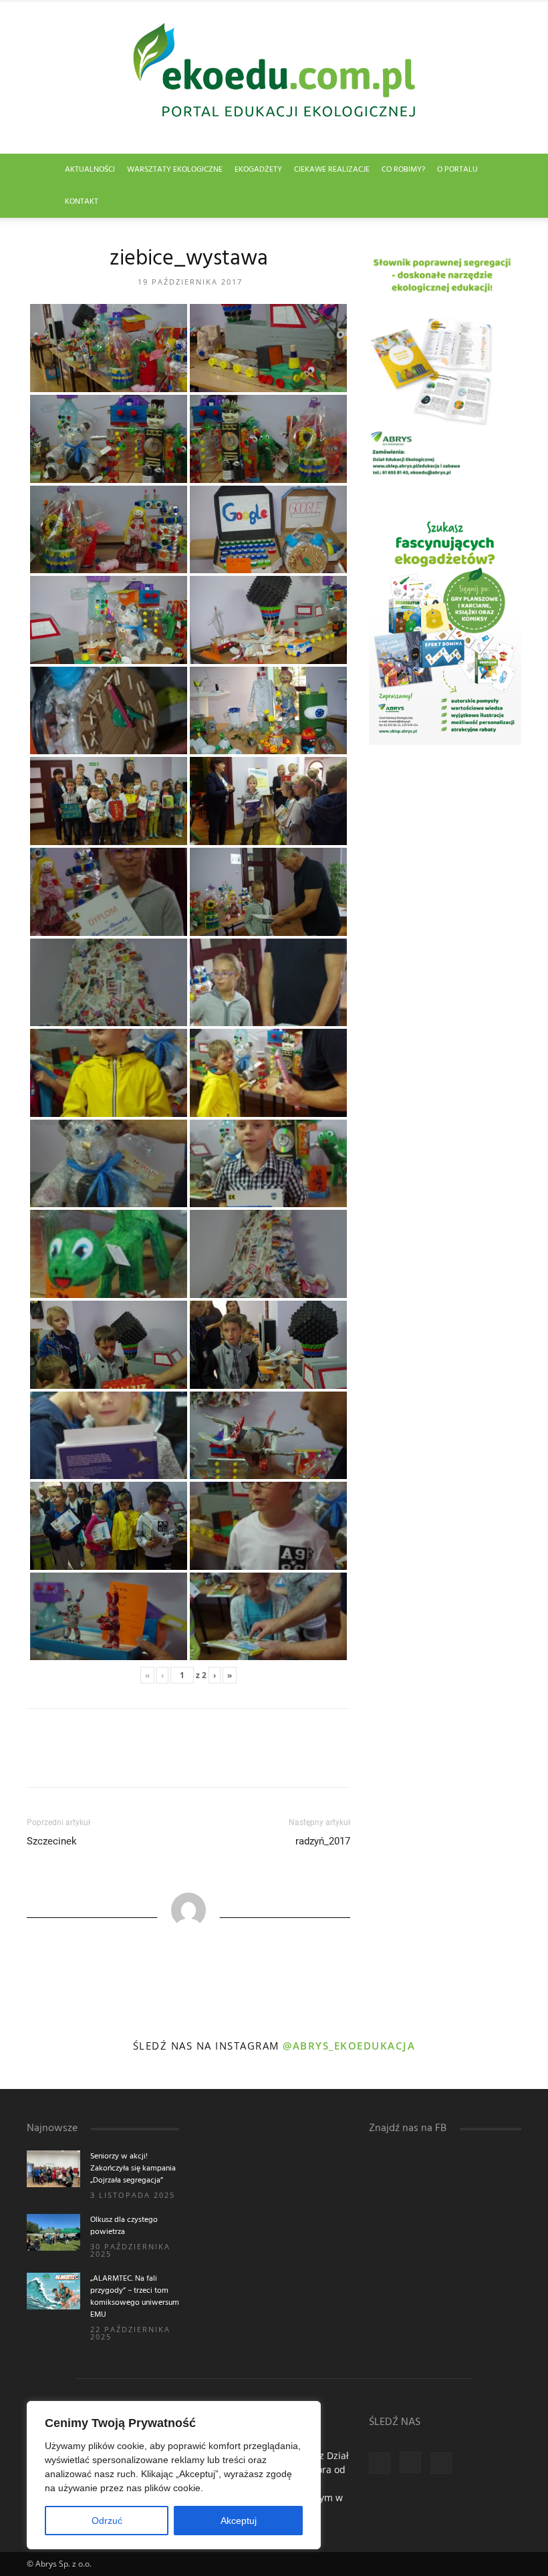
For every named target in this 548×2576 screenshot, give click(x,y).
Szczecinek (52, 1841)
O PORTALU (457, 170)
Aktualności (90, 170)
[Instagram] (410, 2462)
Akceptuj (239, 2521)
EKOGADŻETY (258, 170)
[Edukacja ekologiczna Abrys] (274, 77)
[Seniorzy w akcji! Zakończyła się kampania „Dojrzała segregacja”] (53, 2169)
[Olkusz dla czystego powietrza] (53, 2232)
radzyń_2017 (323, 1841)
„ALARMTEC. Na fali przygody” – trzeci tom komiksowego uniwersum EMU (135, 2297)
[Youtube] (441, 2463)
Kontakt (82, 202)
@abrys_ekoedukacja (349, 2046)
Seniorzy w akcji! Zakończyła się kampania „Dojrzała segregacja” (133, 2168)
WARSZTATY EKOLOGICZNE (175, 170)
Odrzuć (107, 2521)
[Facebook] (380, 2463)
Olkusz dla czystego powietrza (124, 2226)
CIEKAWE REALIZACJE (332, 170)
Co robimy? (403, 170)
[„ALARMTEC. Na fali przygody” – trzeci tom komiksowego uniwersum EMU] (53, 2291)
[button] (505, 170)
